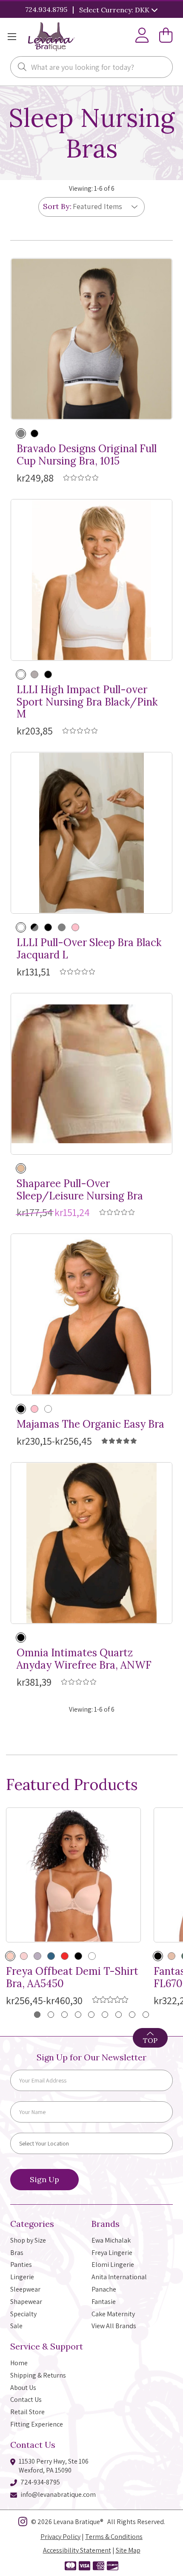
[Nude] (21, 1168)
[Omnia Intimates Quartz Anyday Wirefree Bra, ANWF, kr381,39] (91, 1543)
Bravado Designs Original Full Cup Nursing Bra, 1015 (87, 455)
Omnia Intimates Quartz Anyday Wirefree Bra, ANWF (84, 1659)
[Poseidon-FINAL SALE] (92, 1956)
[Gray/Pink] (34, 674)
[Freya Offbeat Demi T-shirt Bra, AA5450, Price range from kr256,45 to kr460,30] (73, 1875)
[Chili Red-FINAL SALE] (65, 1956)
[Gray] (62, 927)
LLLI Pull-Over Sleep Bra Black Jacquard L (89, 949)
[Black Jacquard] (34, 927)
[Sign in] (142, 37)
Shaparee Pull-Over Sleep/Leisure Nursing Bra (80, 1190)
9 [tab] (146, 2015)
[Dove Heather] (21, 433)
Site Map (128, 2550)
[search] (22, 68)
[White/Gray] (21, 674)
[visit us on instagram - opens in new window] (23, 2523)
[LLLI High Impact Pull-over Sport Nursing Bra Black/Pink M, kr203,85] (91, 580)
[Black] (34, 433)
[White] (21, 927)
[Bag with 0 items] (166, 37)
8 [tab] (132, 2015)
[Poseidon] (51, 1956)
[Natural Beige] (10, 1956)
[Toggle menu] (12, 37)
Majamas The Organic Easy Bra (90, 1424)
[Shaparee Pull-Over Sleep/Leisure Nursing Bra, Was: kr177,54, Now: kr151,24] (91, 1074)
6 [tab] (105, 2015)
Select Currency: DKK (115, 10)
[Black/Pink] (48, 674)
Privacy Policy (60, 2537)
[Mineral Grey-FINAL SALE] (37, 1956)
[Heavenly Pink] (34, 1409)
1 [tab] (37, 2015)
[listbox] (102, 207)
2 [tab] (51, 2015)
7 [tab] (119, 2015)
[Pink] (75, 927)
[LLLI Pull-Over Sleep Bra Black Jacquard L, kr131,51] (91, 833)
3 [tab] (64, 2015)
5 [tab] (91, 2015)
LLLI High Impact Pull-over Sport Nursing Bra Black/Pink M (87, 702)
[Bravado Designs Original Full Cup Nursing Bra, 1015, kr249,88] (91, 339)
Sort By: (57, 206)
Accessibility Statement (77, 2550)
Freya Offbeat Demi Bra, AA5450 (72, 1978)
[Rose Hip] (24, 1956)
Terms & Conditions (114, 2537)
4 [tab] (78, 2015)
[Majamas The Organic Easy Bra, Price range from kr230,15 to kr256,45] (91, 1314)
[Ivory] (48, 1409)
